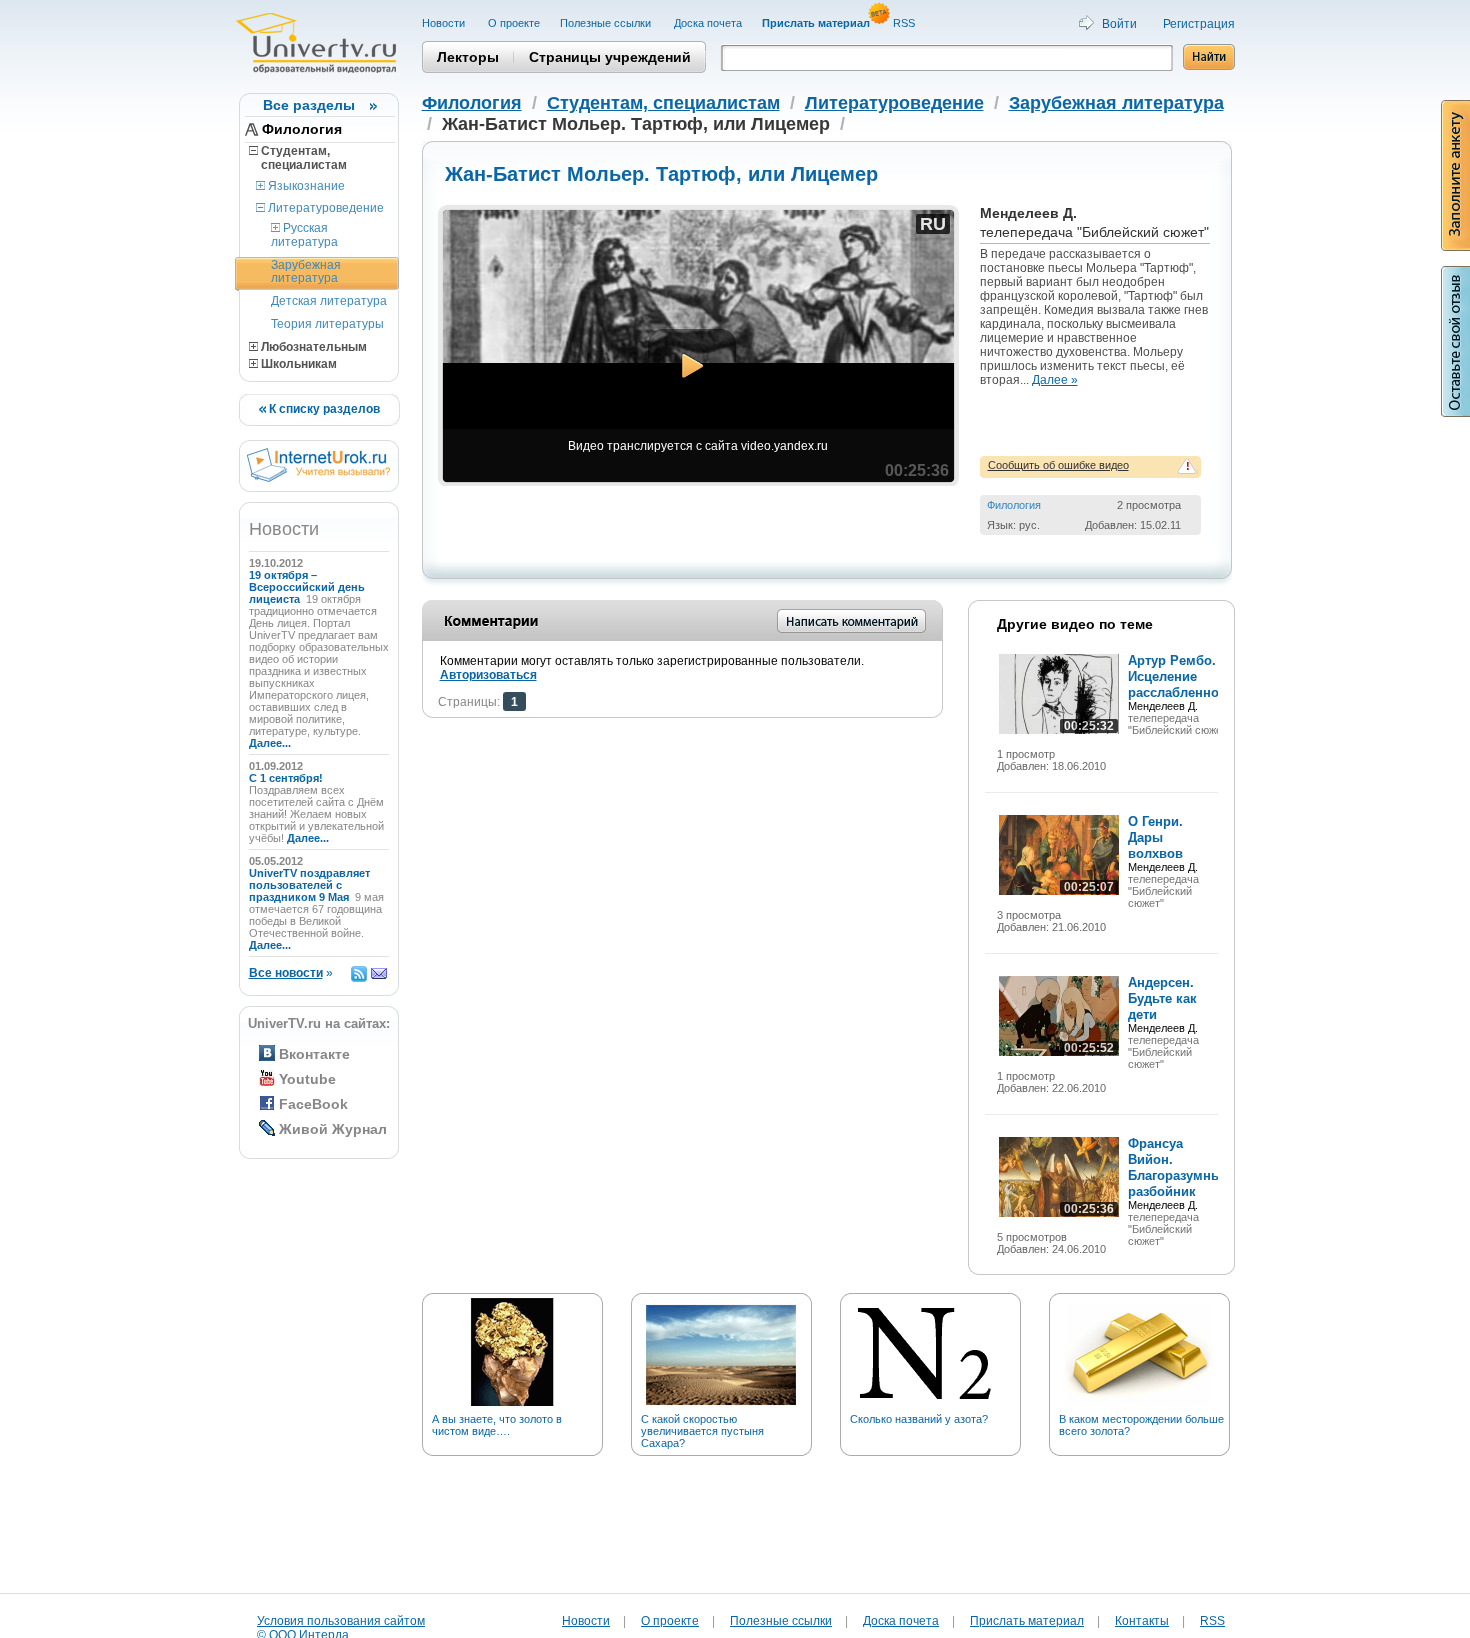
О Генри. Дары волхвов (1155, 837)
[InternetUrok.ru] (318, 478)
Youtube (307, 1079)
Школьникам (297, 364)
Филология (302, 129)
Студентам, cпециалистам (298, 158)
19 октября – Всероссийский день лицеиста (307, 587)
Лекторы (468, 57)
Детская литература (329, 301)
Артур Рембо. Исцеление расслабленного (1180, 676)
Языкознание (305, 186)
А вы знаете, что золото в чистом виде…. (497, 1425)
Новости (445, 23)
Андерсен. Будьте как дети (1162, 998)
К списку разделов (323, 409)
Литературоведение (324, 208)
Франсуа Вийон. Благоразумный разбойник (1179, 1167)
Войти (1119, 24)
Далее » (1055, 380)
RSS (905, 23)
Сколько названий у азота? (919, 1419)
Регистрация (1199, 24)
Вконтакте (314, 1054)
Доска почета (708, 23)
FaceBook (313, 1104)
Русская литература (304, 234)
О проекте (514, 23)
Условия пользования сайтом (341, 1621)
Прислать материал (1027, 1621)
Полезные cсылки (607, 23)
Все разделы (309, 105)
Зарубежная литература (306, 271)
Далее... (270, 743)
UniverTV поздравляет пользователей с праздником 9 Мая (309, 885)
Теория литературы (327, 324)
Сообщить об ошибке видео (1058, 465)
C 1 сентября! (287, 778)
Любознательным (312, 347)
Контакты (1142, 1621)
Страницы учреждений (610, 57)
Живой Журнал (333, 1129)
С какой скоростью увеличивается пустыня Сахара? (702, 1431)
